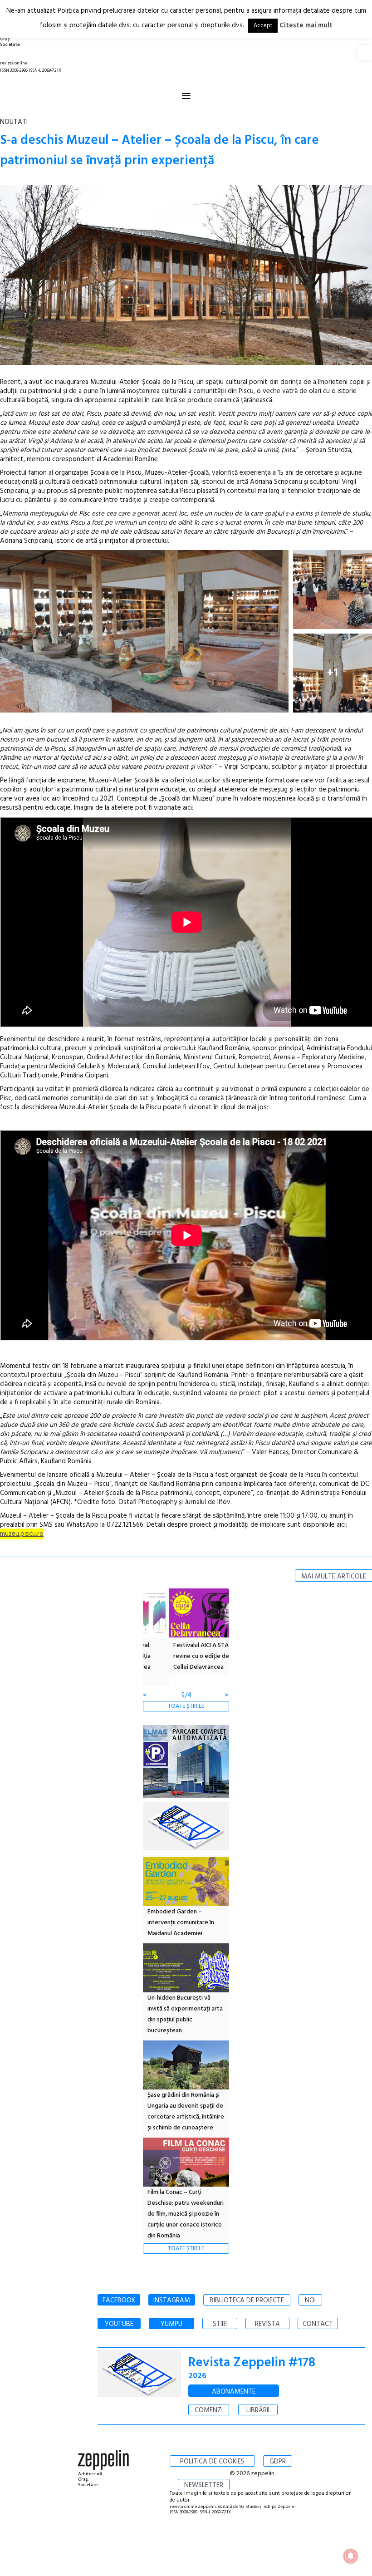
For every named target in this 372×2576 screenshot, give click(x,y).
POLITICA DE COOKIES (212, 2462)
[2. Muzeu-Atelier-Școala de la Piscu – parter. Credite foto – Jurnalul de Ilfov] (144, 631)
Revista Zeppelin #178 (252, 2363)
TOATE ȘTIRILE (186, 1706)
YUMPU (171, 2324)
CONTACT (318, 2324)
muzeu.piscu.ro (22, 1534)
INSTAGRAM (172, 2301)
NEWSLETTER (204, 2485)
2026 (197, 2376)
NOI (310, 2301)
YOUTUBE (119, 2324)
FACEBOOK (119, 2301)
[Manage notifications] (351, 2556)
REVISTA (267, 2324)
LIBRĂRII (258, 2410)
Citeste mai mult (306, 25)
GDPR (278, 2462)
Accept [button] (263, 26)
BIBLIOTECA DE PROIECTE (247, 2301)
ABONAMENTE (234, 2392)
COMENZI (209, 2410)
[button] (365, 53)
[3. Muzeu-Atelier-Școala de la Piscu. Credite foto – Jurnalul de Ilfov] (333, 590)
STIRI (220, 2324)
